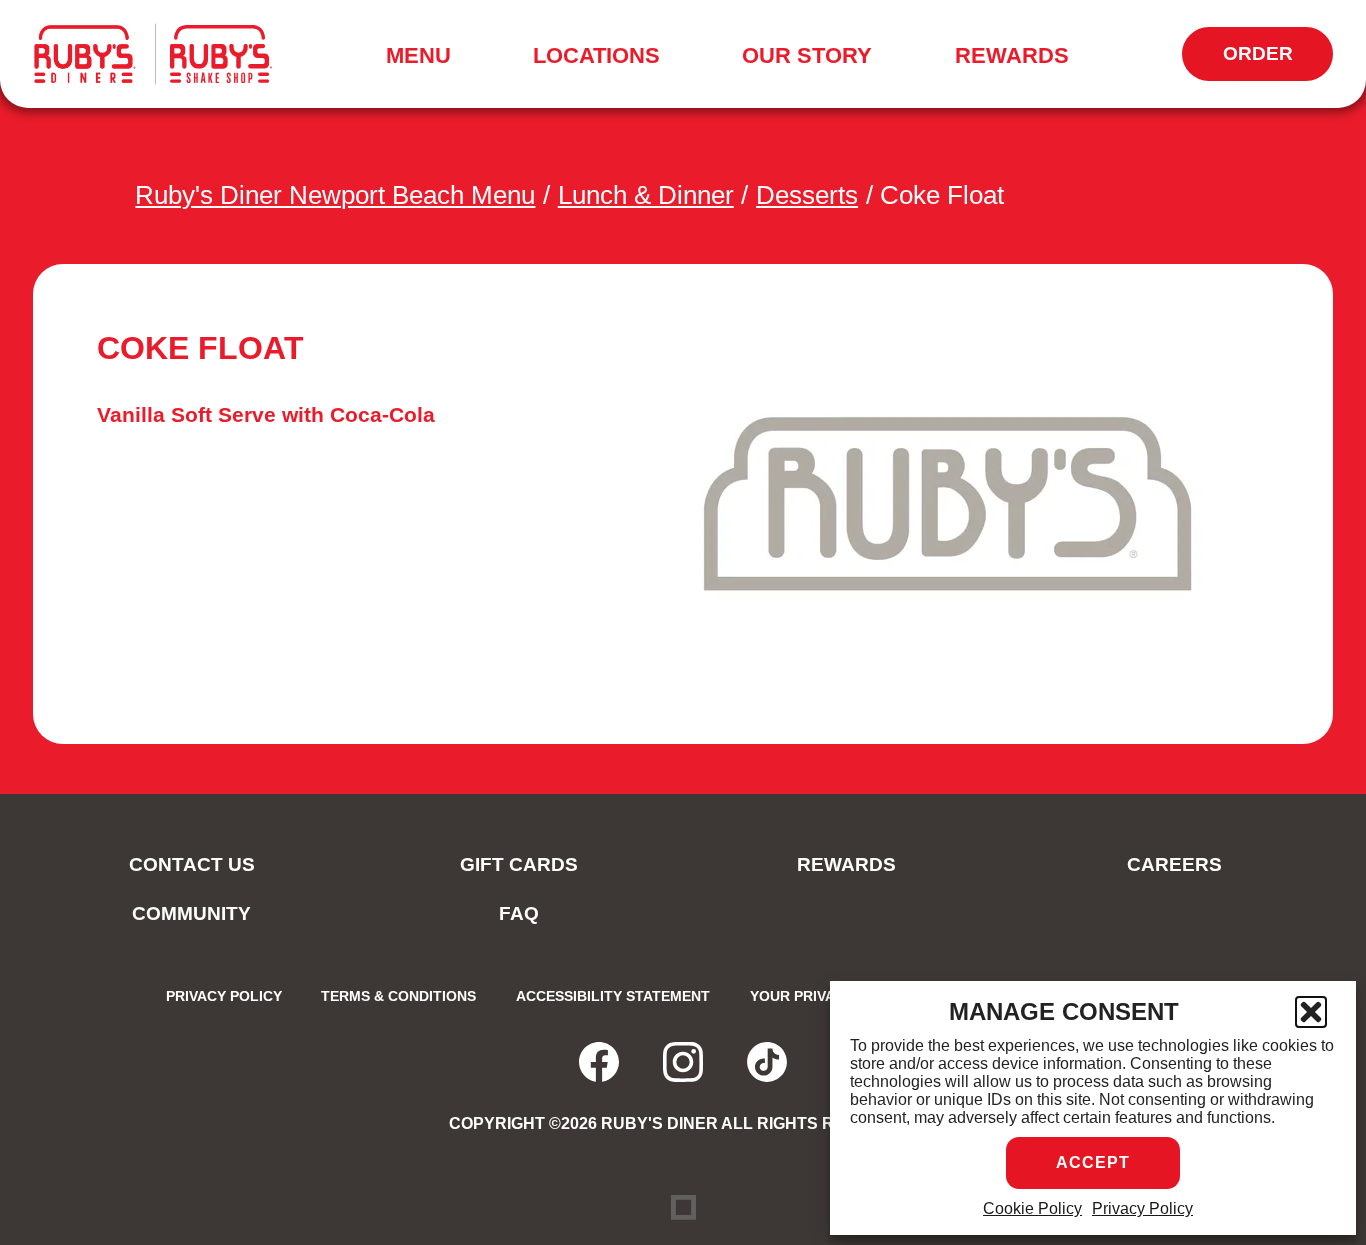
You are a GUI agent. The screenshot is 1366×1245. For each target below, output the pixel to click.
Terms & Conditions (398, 996)
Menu (425, 59)
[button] (1311, 1012)
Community (191, 913)
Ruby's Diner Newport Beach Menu (335, 195)
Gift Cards (519, 864)
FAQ (519, 913)
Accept (1093, 1162)
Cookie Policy (1032, 1208)
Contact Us (192, 864)
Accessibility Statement (613, 996)
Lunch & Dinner (646, 195)
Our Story (807, 55)
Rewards (1012, 55)
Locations (596, 55)
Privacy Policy (1142, 1208)
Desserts (807, 195)
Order (1278, 62)
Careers (1174, 864)
